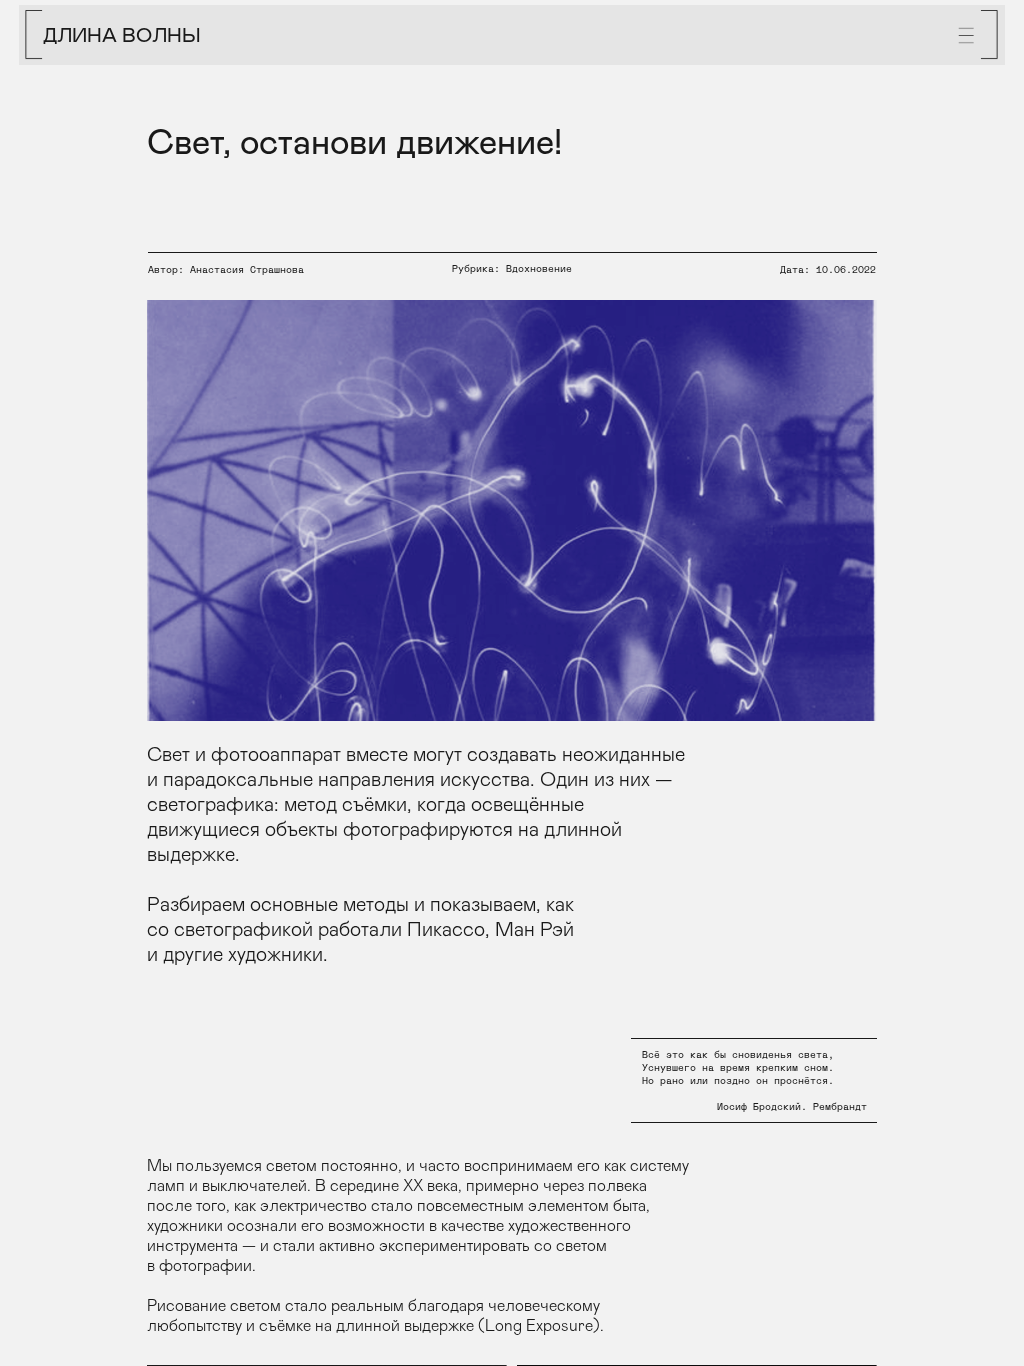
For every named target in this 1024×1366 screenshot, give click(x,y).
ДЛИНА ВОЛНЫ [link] (122, 34)
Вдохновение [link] (539, 269)
